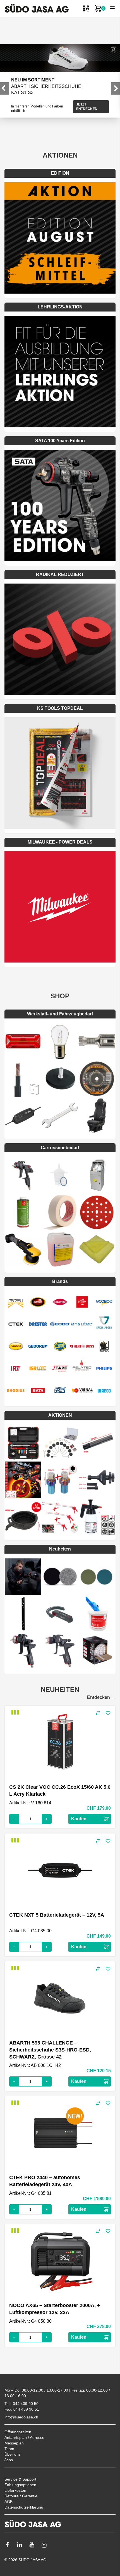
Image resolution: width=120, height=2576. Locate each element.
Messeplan (14, 2443)
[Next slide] (116, 88)
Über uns (13, 2454)
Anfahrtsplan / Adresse (24, 2437)
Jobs (9, 2460)
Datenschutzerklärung (24, 2507)
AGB (9, 2502)
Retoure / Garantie (21, 2496)
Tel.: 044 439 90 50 (21, 2404)
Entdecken (101, 1697)
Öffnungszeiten (18, 2432)
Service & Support (20, 2479)
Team (9, 2449)
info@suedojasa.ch (21, 2417)
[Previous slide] (4, 88)
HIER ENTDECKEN (91, 98)
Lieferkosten (15, 2490)
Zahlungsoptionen (20, 2485)
